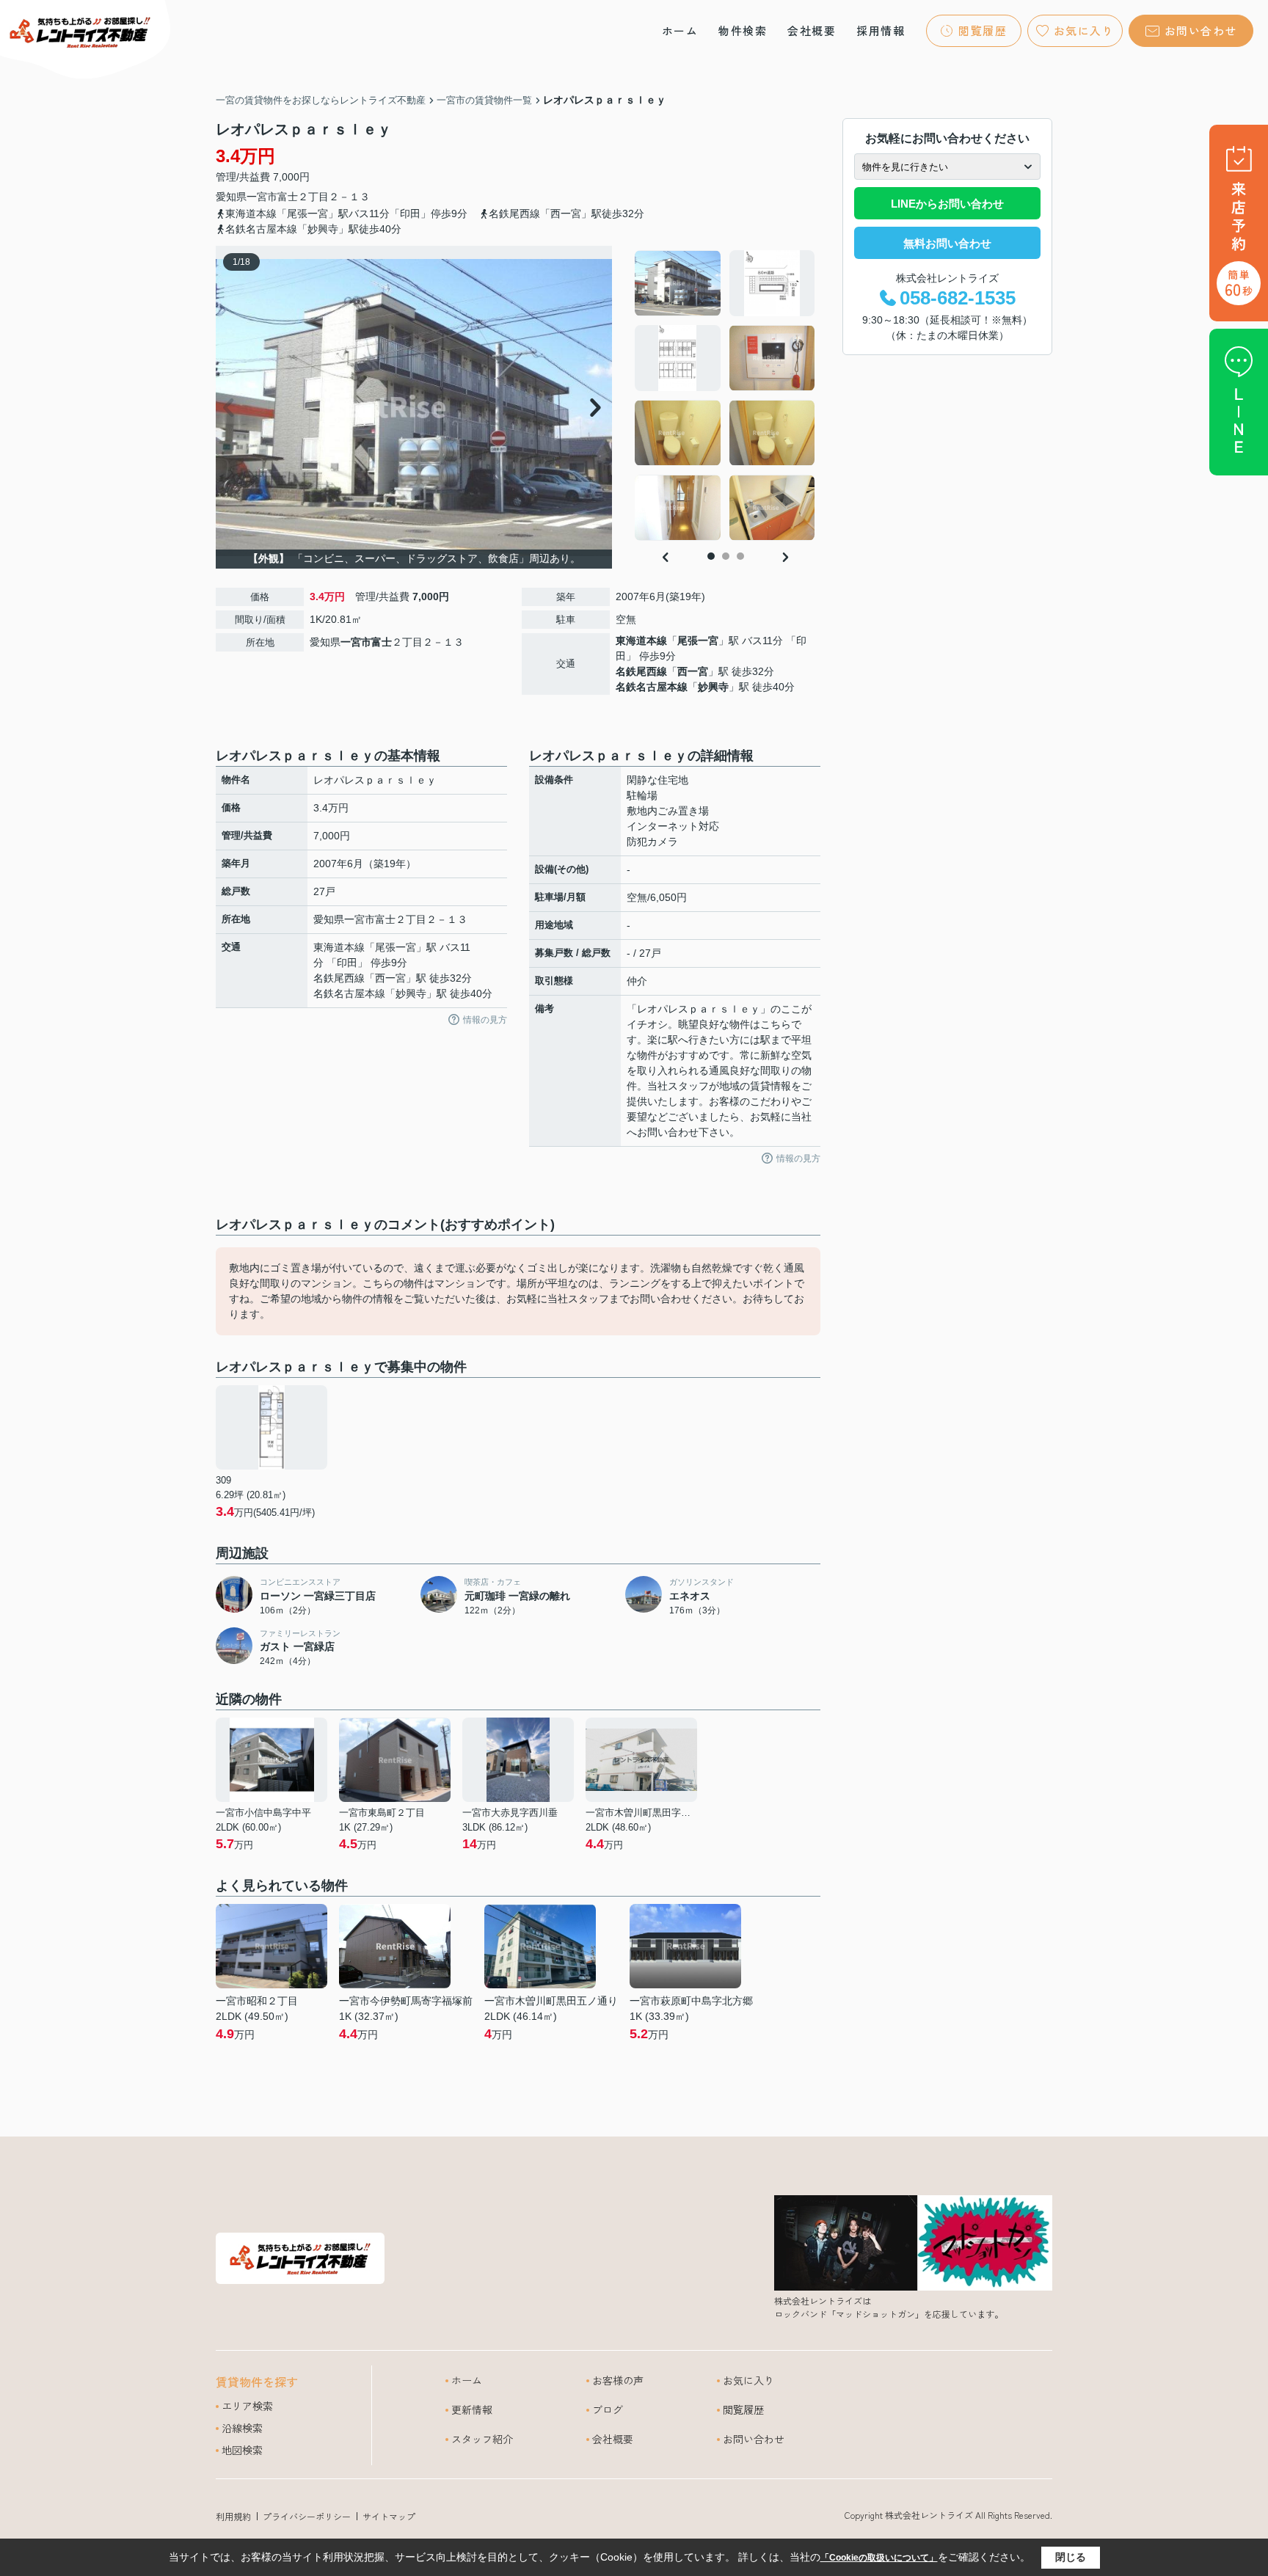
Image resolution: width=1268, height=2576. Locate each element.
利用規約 (233, 2516)
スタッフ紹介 (482, 2439)
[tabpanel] (725, 395)
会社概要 (812, 30)
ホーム (680, 30)
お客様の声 (618, 2380)
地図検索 (242, 2450)
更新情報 (472, 2409)
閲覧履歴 (983, 30)
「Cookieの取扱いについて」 (879, 2558)
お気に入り (1084, 30)
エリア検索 (247, 2406)
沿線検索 (242, 2428)
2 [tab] (726, 556)
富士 (288, 197)
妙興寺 (713, 687)
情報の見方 (485, 1020)
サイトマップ (389, 2516)
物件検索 (743, 30)
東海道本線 (641, 641)
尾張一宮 (698, 641)
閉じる (1071, 2557)
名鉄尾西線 (641, 671)
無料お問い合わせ (947, 243)
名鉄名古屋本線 (652, 687)
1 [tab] (711, 556)
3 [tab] (740, 556)
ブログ (608, 2409)
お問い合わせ (1201, 30)
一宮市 (262, 197)
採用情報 (881, 30)
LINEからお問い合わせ (947, 204)
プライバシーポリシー (307, 2516)
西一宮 (693, 671)
